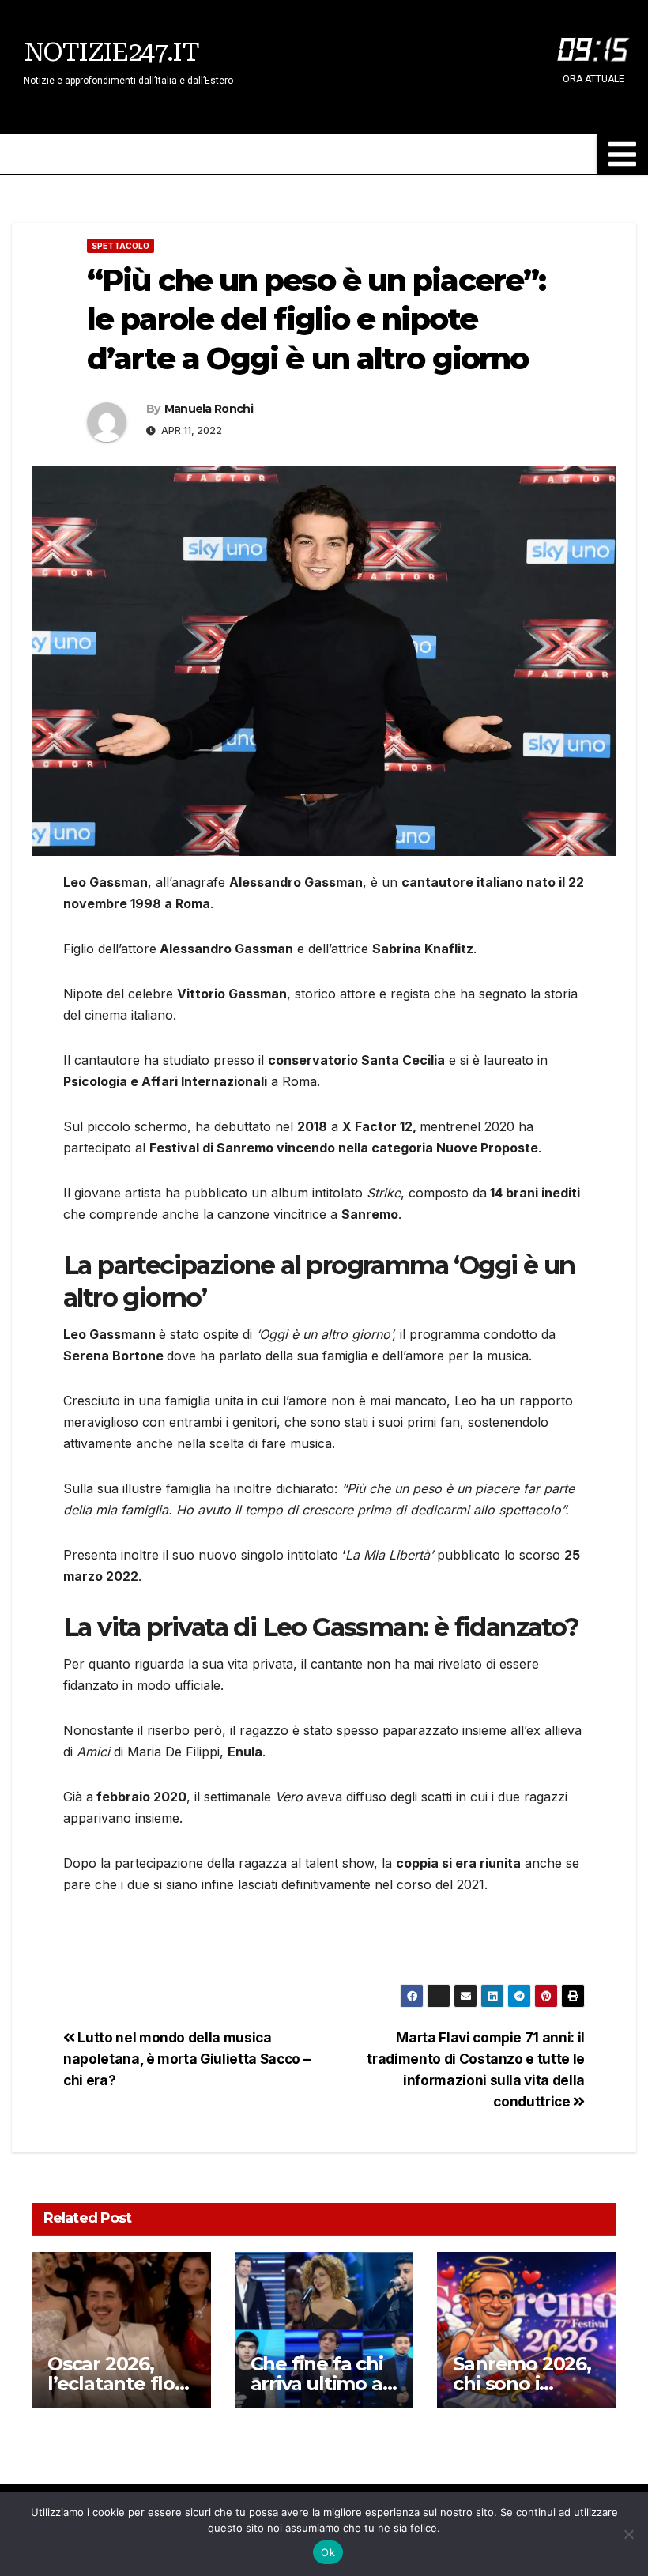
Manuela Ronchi (209, 409)
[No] (628, 2534)
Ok (328, 2552)
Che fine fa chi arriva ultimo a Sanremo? (317, 2384)
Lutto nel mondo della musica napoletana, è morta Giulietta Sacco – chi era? (186, 2059)
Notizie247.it (111, 52)
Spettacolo (121, 246)
